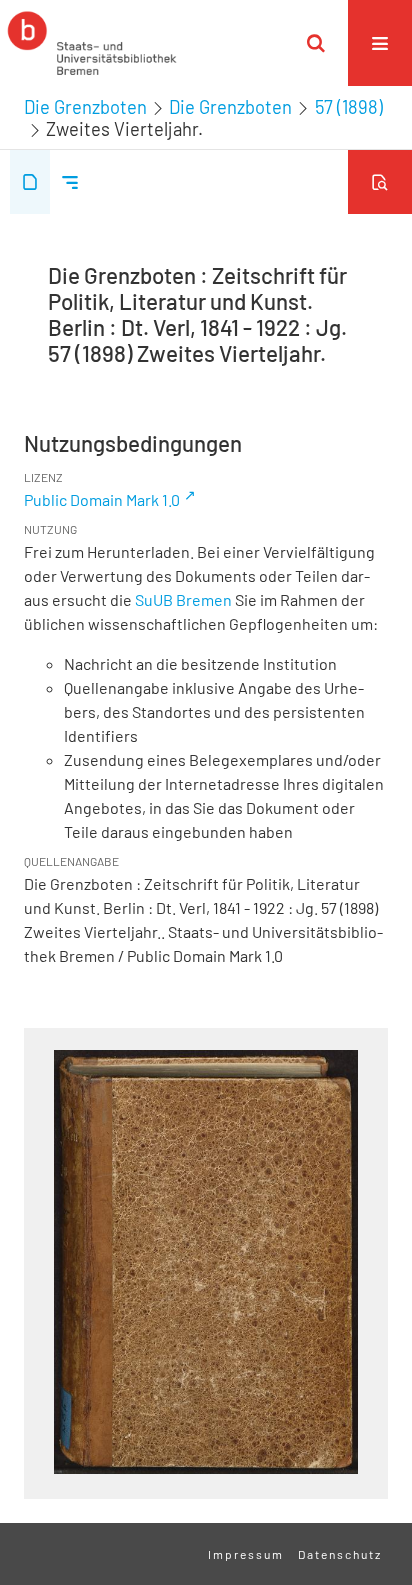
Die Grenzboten (85, 107)
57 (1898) (349, 107)
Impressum (246, 1554)
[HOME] (92, 43)
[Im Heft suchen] (380, 182)
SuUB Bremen (183, 599)
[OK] (316, 43)
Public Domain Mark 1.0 (102, 499)
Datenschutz (340, 1554)
